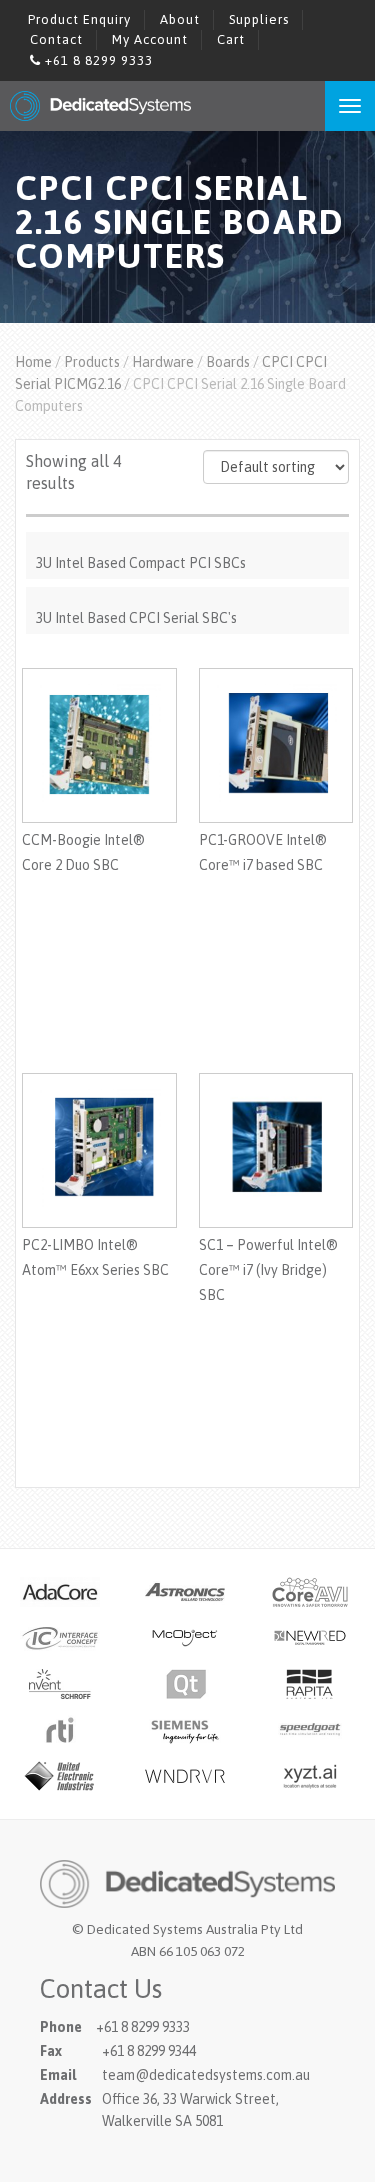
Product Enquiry (79, 19)
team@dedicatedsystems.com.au (206, 2075)
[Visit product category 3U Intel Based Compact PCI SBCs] (187, 540)
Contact (56, 39)
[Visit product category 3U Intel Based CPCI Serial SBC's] (187, 595)
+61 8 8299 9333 (97, 60)
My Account (150, 39)
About (180, 19)
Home (33, 362)
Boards (228, 362)
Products (92, 362)
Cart (231, 39)
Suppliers (259, 19)
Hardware (163, 362)
